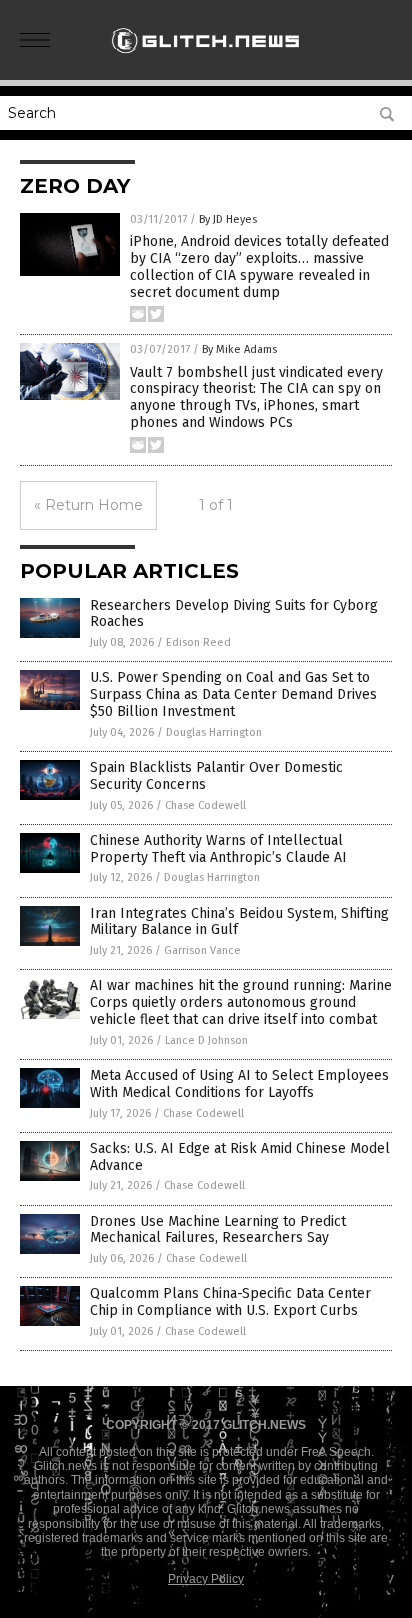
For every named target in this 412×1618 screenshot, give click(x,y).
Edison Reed (198, 642)
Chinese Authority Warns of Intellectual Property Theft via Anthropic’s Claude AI (218, 849)
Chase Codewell (205, 805)
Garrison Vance (202, 950)
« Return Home (88, 505)
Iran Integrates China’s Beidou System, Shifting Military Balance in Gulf (239, 922)
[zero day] (206, 59)
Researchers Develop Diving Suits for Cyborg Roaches (234, 614)
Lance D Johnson (206, 1040)
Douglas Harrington (214, 732)
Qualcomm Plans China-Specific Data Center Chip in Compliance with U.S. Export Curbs (230, 1302)
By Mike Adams (239, 349)
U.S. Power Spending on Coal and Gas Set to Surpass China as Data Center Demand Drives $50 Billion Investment (233, 694)
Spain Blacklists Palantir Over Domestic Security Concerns (216, 776)
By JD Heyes (228, 219)
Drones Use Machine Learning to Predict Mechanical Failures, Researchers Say (218, 1230)
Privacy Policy (206, 1579)
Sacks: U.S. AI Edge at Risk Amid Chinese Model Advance (240, 1157)
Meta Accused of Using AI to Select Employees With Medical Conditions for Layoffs (239, 1084)
